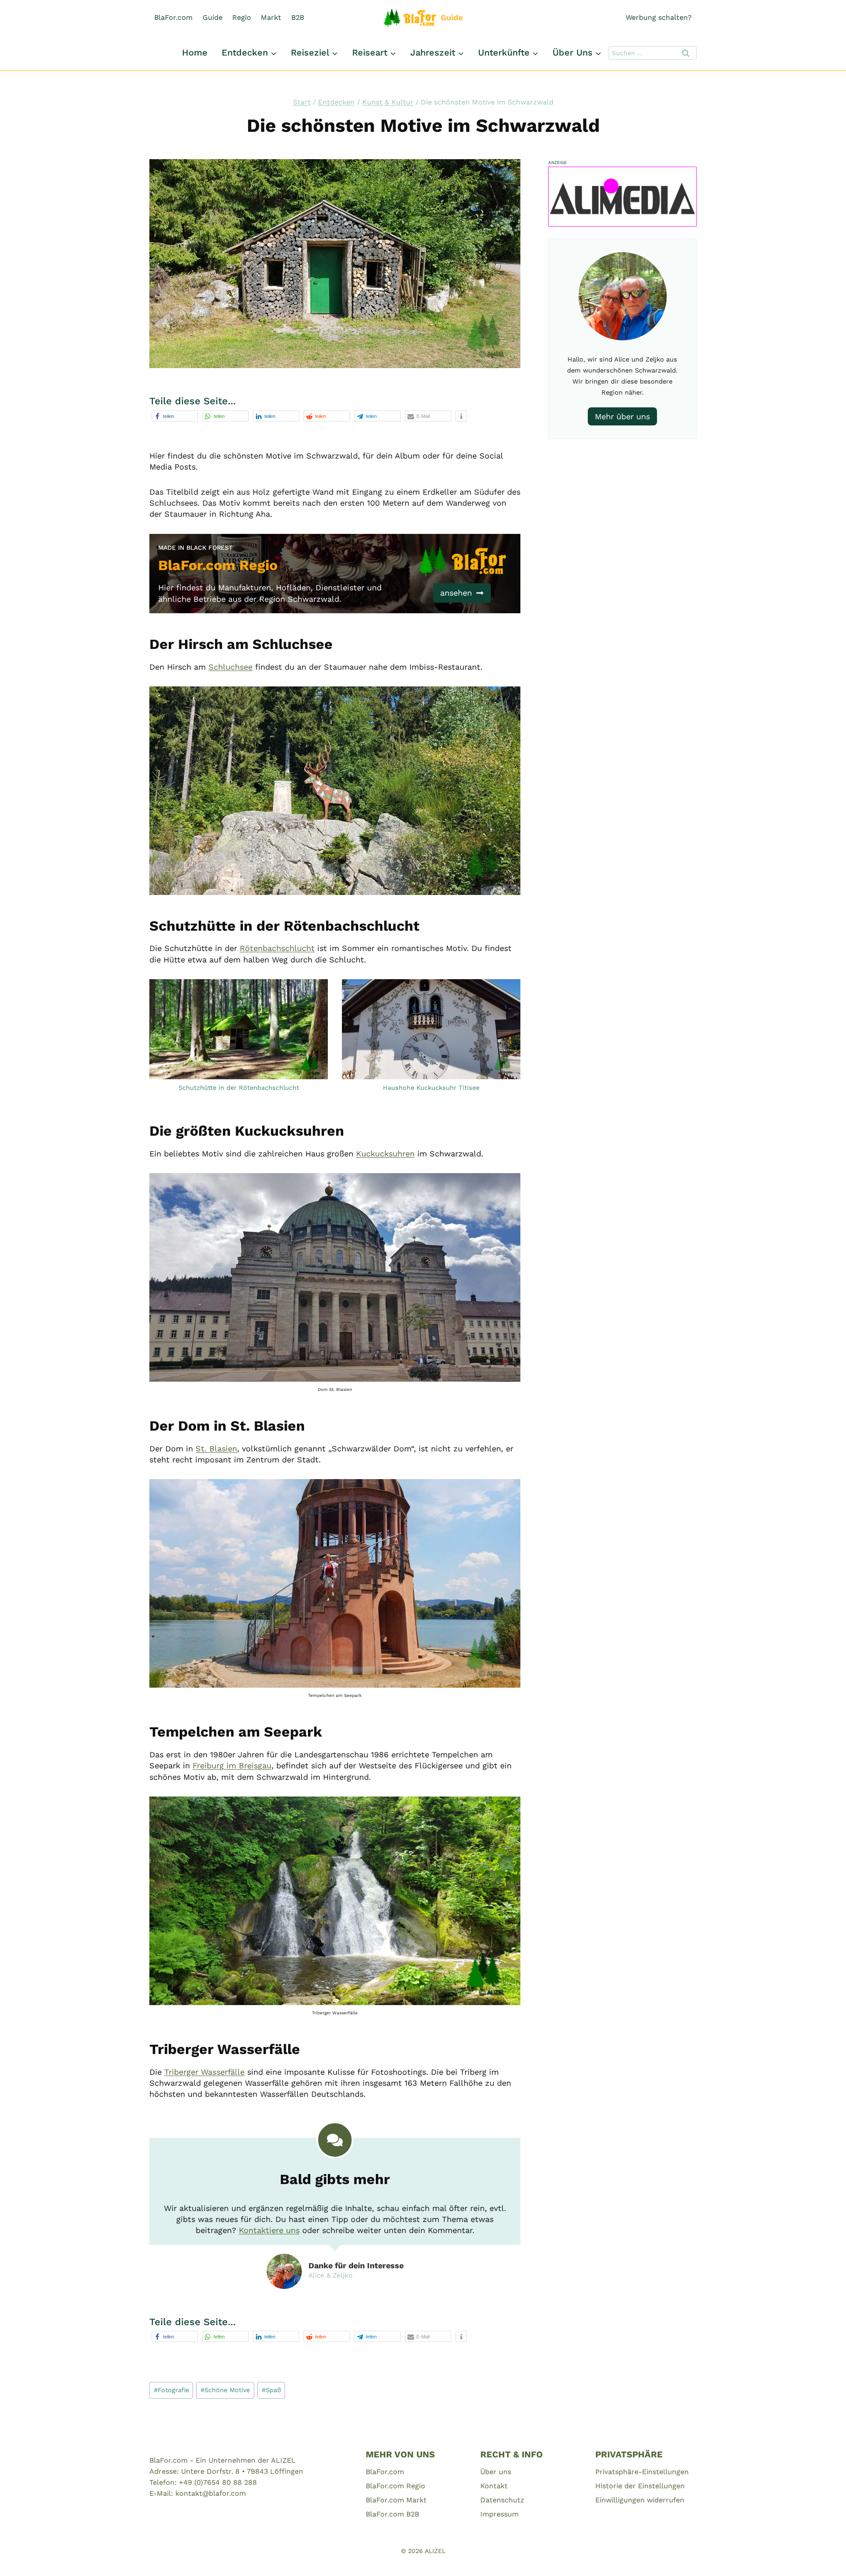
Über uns (496, 2472)
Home (195, 52)
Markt (271, 17)
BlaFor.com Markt (396, 2500)
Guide (213, 17)
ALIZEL (435, 2551)
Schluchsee (230, 667)
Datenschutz (502, 2500)
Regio (242, 17)
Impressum (499, 2514)
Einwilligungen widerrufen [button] (640, 2500)
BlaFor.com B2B (392, 2514)
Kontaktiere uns (269, 2230)
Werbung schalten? (659, 17)
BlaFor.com (173, 17)
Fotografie (171, 2390)
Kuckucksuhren (385, 1154)
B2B (298, 17)
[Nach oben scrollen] (824, 2558)
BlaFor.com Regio (395, 2486)
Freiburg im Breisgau (232, 1765)
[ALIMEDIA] (622, 197)
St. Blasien (216, 1448)
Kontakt (494, 2486)
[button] (175, 416)
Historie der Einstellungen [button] (640, 2486)
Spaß (271, 2390)
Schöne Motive (225, 2390)
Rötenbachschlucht (277, 948)
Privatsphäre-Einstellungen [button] (642, 2472)
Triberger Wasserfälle (204, 2072)
